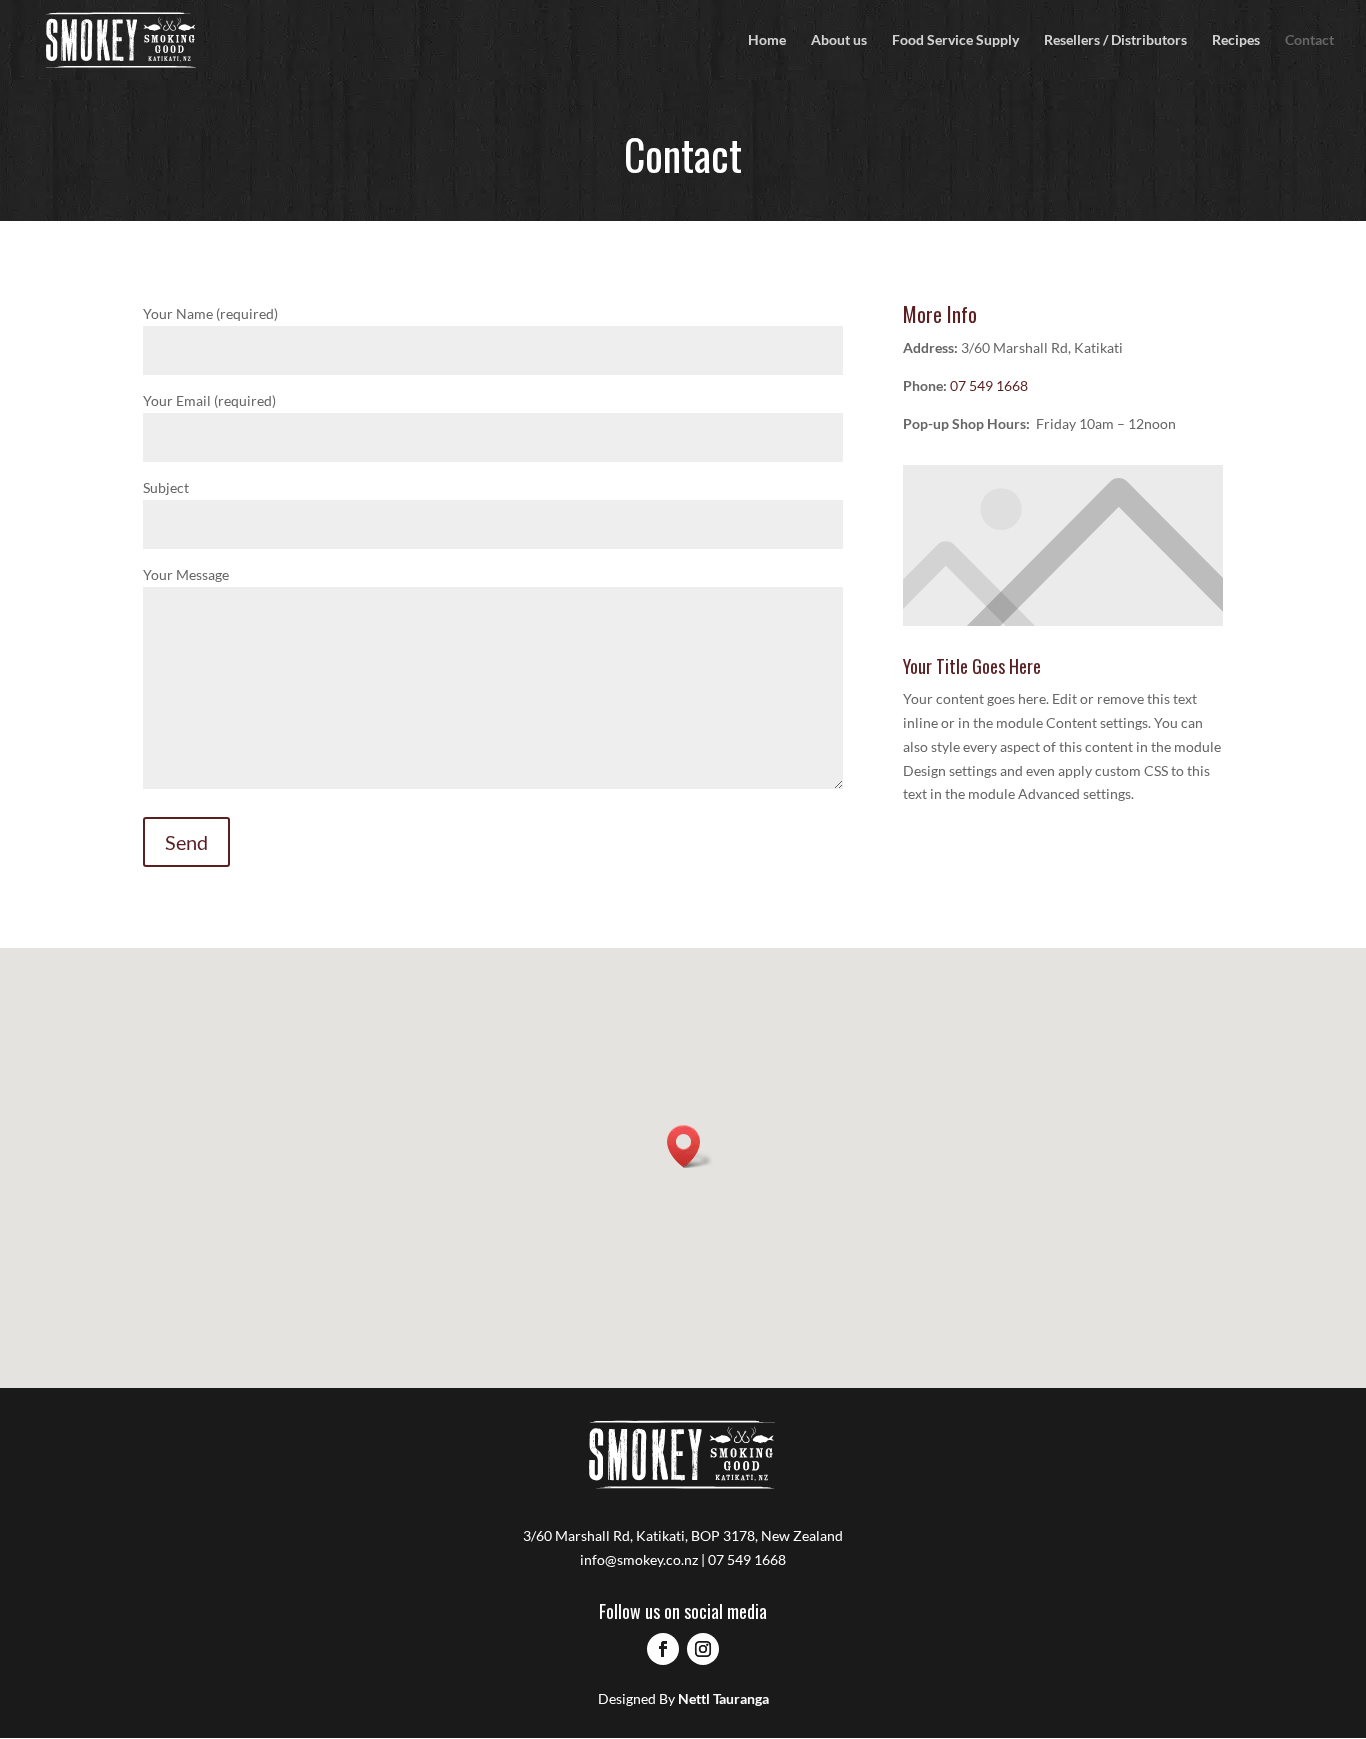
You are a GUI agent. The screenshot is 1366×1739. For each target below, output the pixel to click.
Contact (1309, 40)
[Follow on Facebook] (663, 1649)
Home (767, 40)
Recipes (1236, 40)
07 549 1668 (989, 385)
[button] (690, 1146)
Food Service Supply (955, 40)
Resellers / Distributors (1115, 40)
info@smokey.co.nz (639, 1559)
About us (839, 40)
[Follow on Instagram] (703, 1649)
